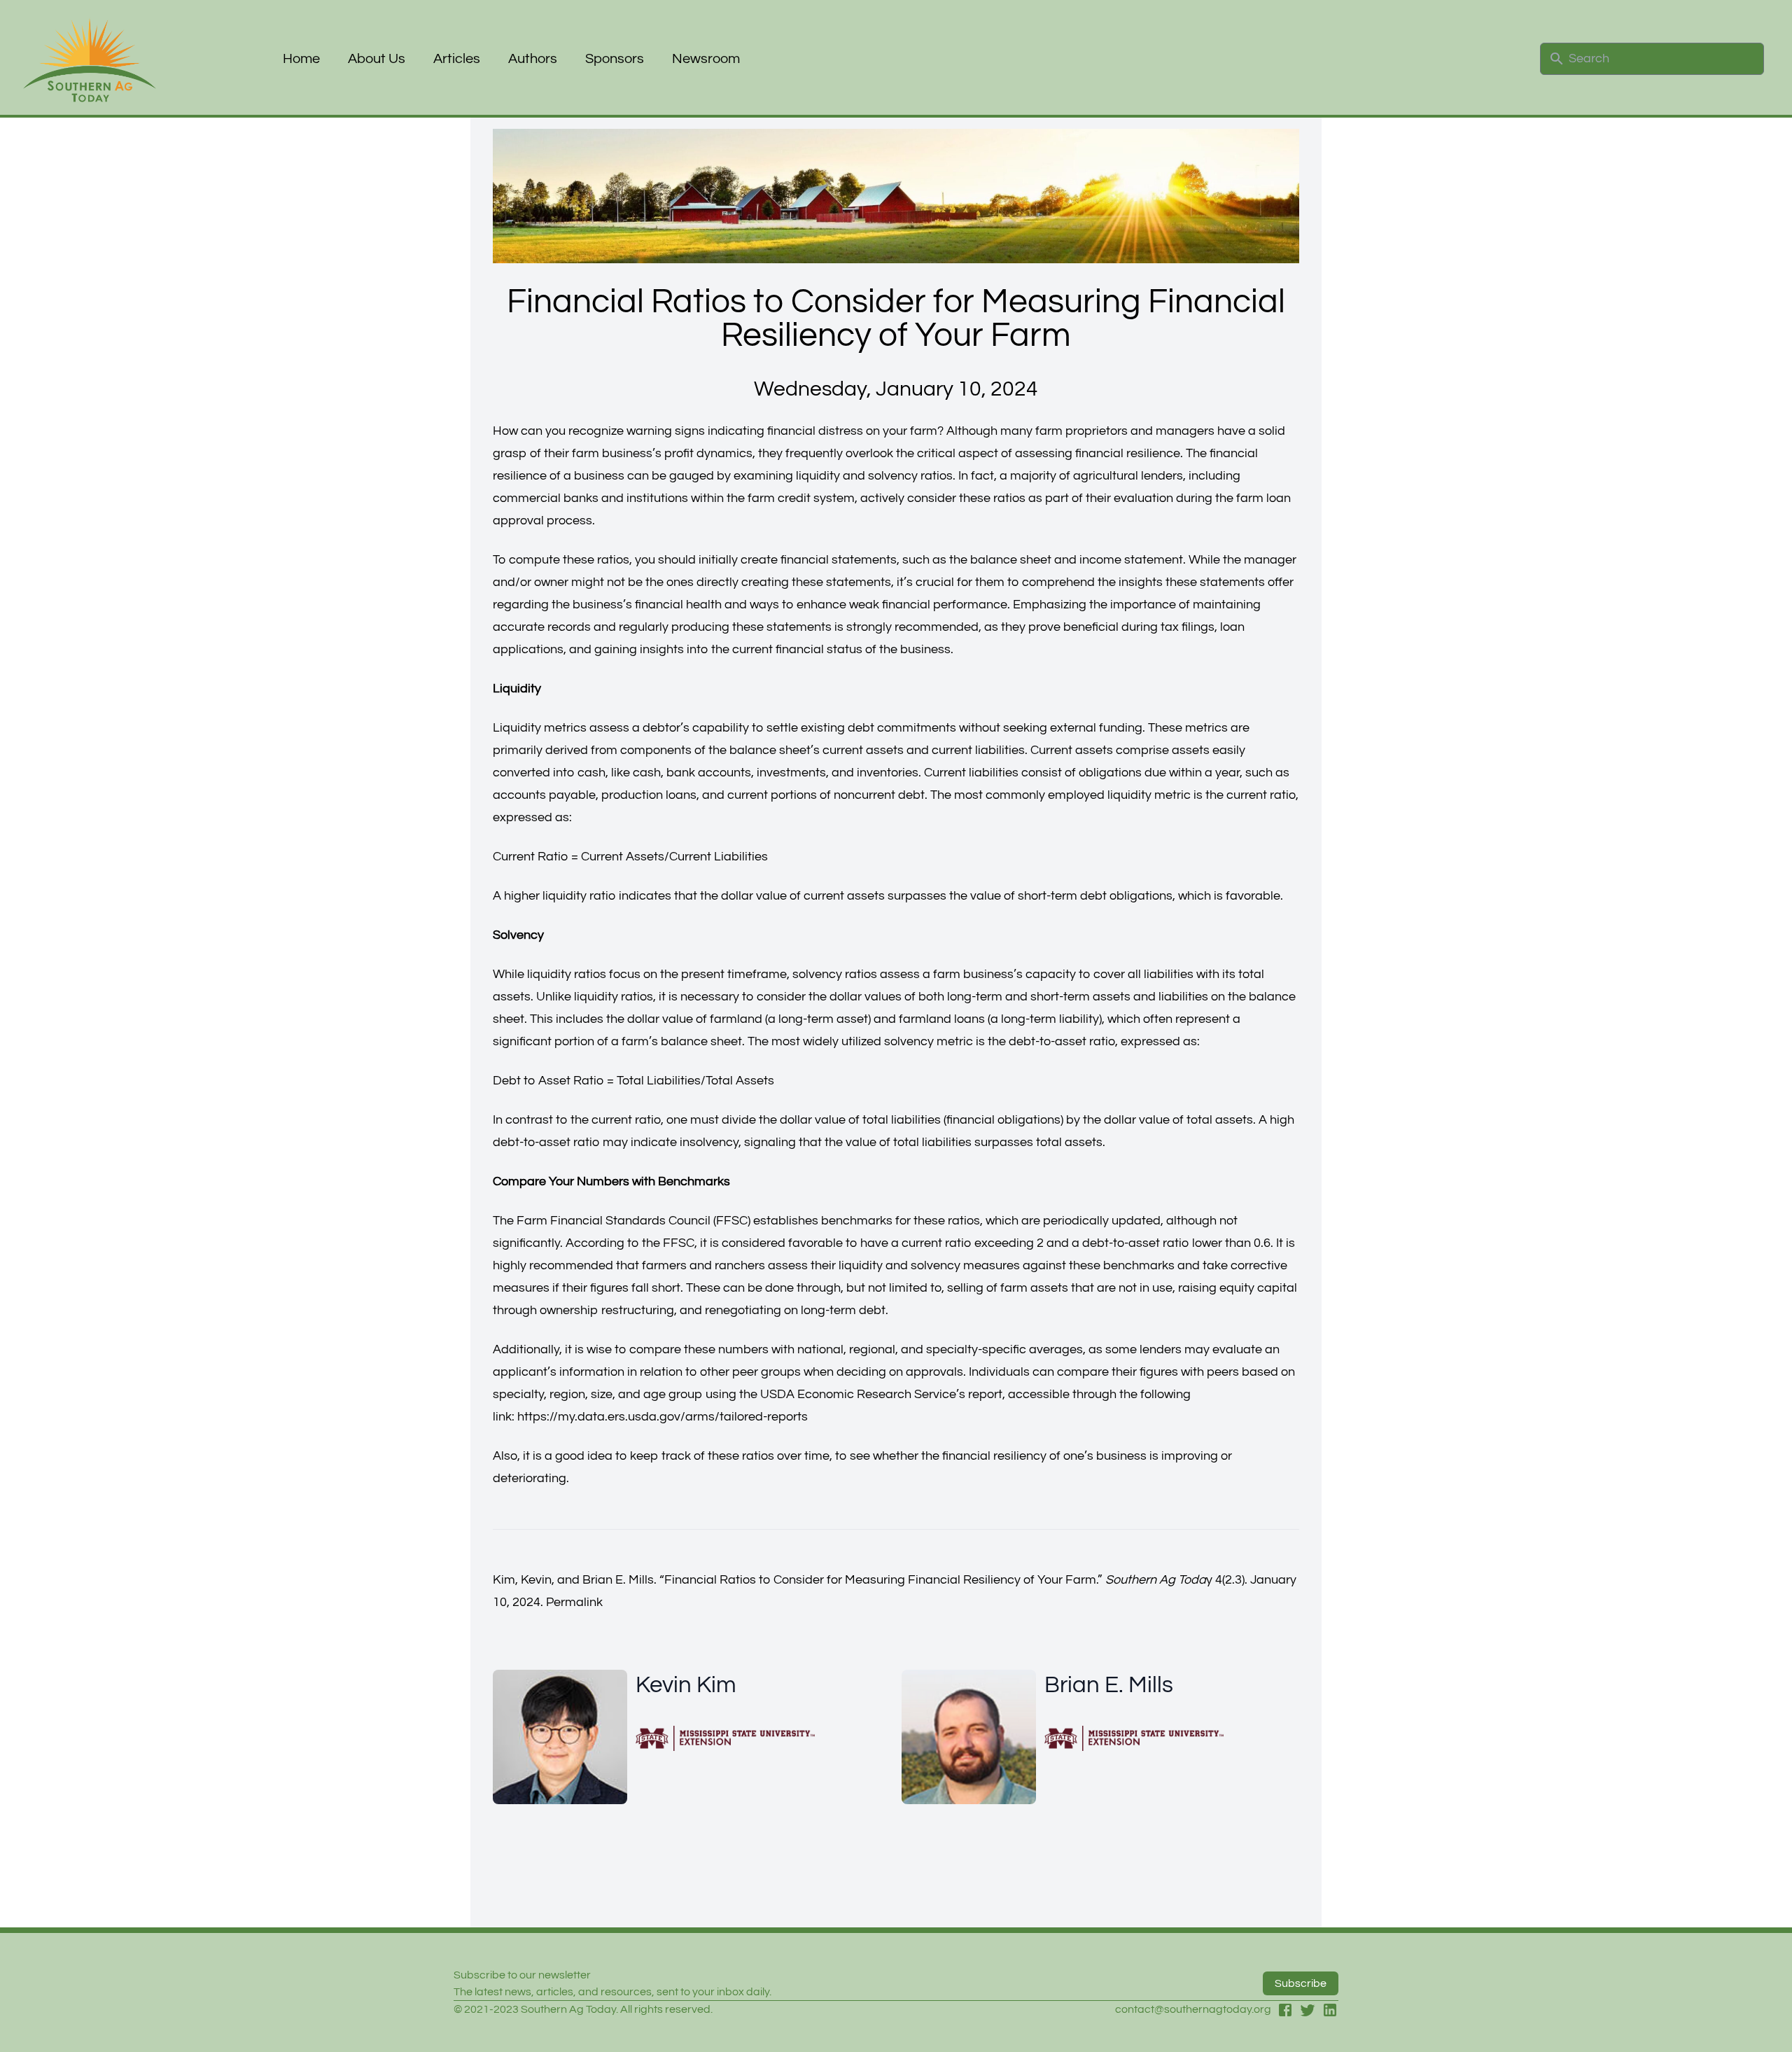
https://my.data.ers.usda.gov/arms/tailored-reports (663, 1417)
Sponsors (615, 59)
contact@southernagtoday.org (1193, 2009)
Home (301, 59)
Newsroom (706, 59)
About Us (377, 59)
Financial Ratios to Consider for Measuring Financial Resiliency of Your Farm (880, 1580)
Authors (533, 59)
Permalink (574, 1602)
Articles (457, 59)
